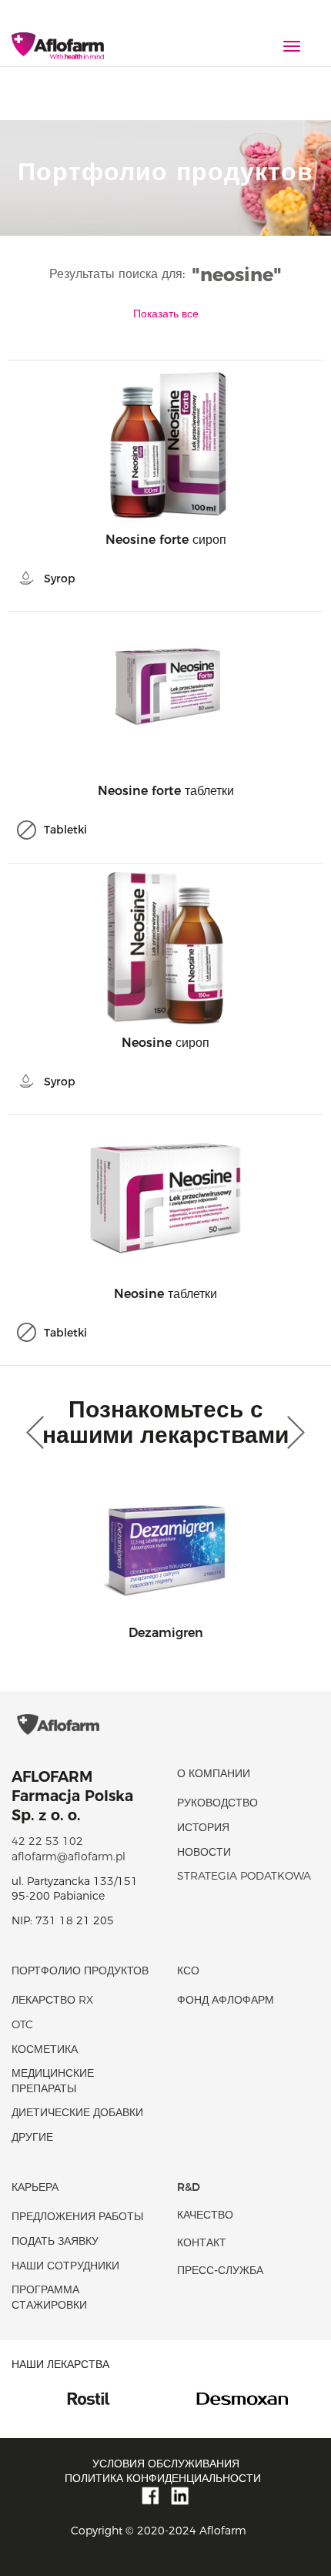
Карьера (35, 2187)
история (203, 1827)
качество (205, 2215)
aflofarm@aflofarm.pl (69, 1857)
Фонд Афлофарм (226, 2000)
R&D (189, 2187)
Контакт (202, 2242)
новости (204, 1852)
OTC (22, 2024)
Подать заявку (55, 2241)
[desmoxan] (158, 2397)
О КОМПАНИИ (214, 1773)
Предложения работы (77, 2216)
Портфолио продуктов (80, 1971)
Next (293, 1433)
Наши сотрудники (65, 2266)
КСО (188, 1971)
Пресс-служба (220, 2270)
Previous (38, 1433)
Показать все (166, 314)
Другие (32, 2137)
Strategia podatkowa (244, 1876)
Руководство (217, 1803)
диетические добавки (77, 2112)
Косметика (45, 2049)
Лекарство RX (52, 2000)
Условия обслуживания (166, 2464)
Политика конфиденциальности (163, 2478)
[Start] (58, 47)
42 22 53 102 (47, 1841)
